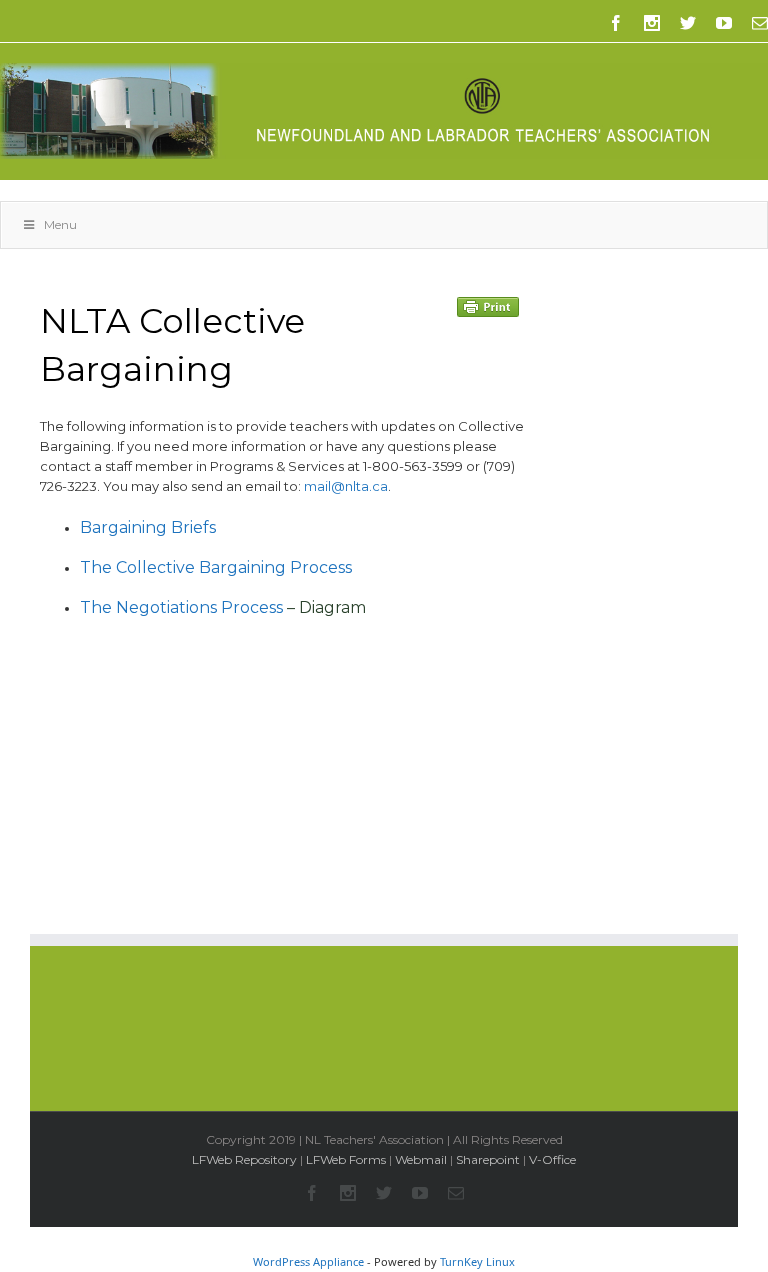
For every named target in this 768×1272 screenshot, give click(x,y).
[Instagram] (652, 23)
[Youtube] (724, 23)
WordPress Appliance (308, 1261)
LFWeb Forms (346, 1159)
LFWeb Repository (244, 1159)
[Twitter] (688, 23)
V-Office (552, 1159)
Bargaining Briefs (148, 527)
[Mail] (760, 23)
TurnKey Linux (477, 1261)
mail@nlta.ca (346, 486)
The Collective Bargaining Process (216, 567)
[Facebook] (616, 23)
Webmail (421, 1159)
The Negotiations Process (181, 607)
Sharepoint (488, 1159)
